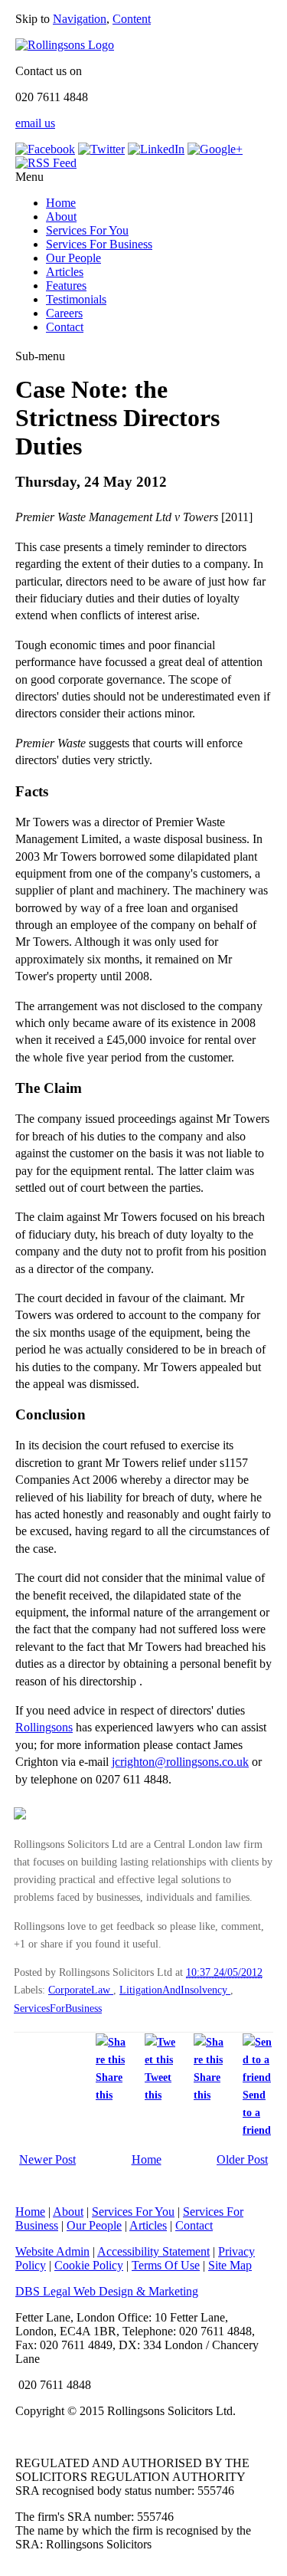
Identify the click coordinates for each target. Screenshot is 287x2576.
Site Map (230, 2265)
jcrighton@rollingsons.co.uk (180, 1762)
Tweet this (158, 2086)
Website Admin (52, 2251)
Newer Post (47, 2159)
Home (61, 203)
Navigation (80, 19)
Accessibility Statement (153, 2251)
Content (132, 19)
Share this (109, 2086)
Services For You (87, 230)
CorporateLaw (81, 1990)
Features (66, 285)
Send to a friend (257, 2112)
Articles (65, 272)
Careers (64, 313)
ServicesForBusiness (58, 2008)
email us (35, 123)
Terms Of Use (166, 2265)
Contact (65, 327)
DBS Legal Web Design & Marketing (107, 2291)
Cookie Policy (89, 2265)
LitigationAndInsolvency (175, 1990)
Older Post (242, 2159)
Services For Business (99, 244)
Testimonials (76, 299)
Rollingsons (44, 1727)
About (61, 217)
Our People (73, 258)
